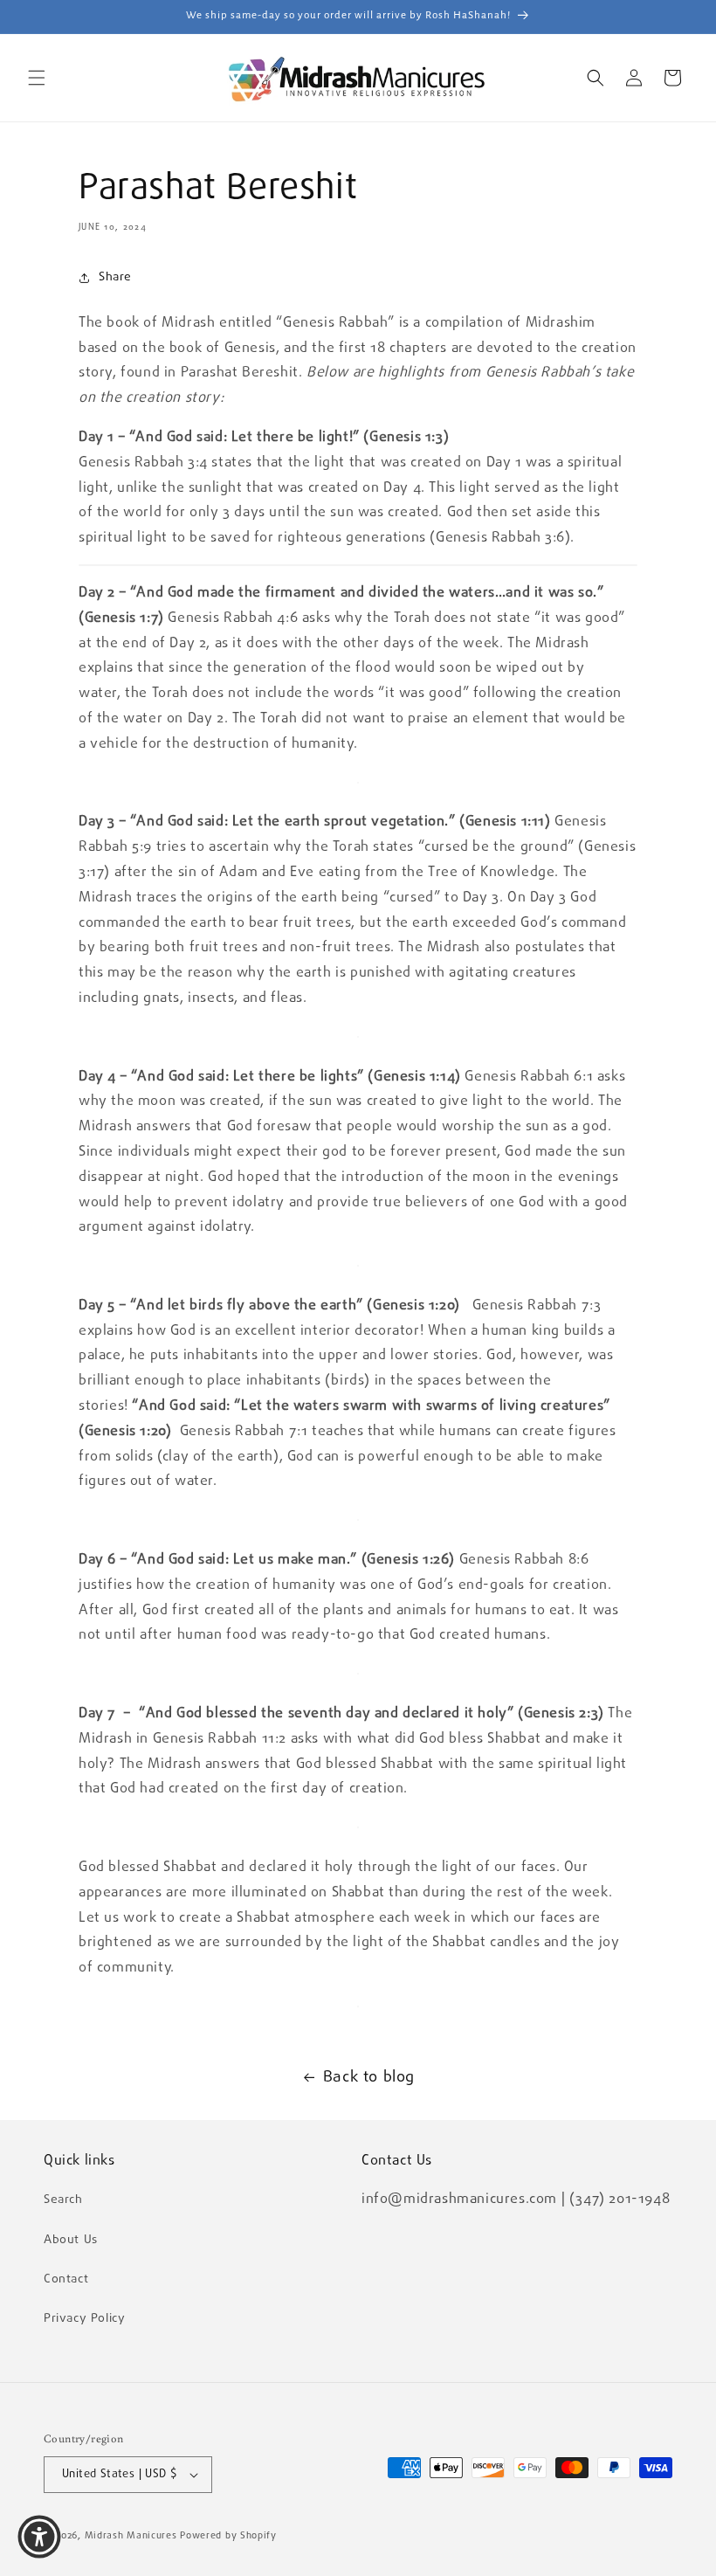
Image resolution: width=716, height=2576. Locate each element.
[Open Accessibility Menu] (39, 2537)
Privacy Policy (84, 2318)
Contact (66, 2279)
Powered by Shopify (228, 2535)
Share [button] (115, 277)
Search (63, 2200)
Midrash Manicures (131, 2535)
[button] (37, 78)
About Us (71, 2240)
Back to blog (369, 2077)
